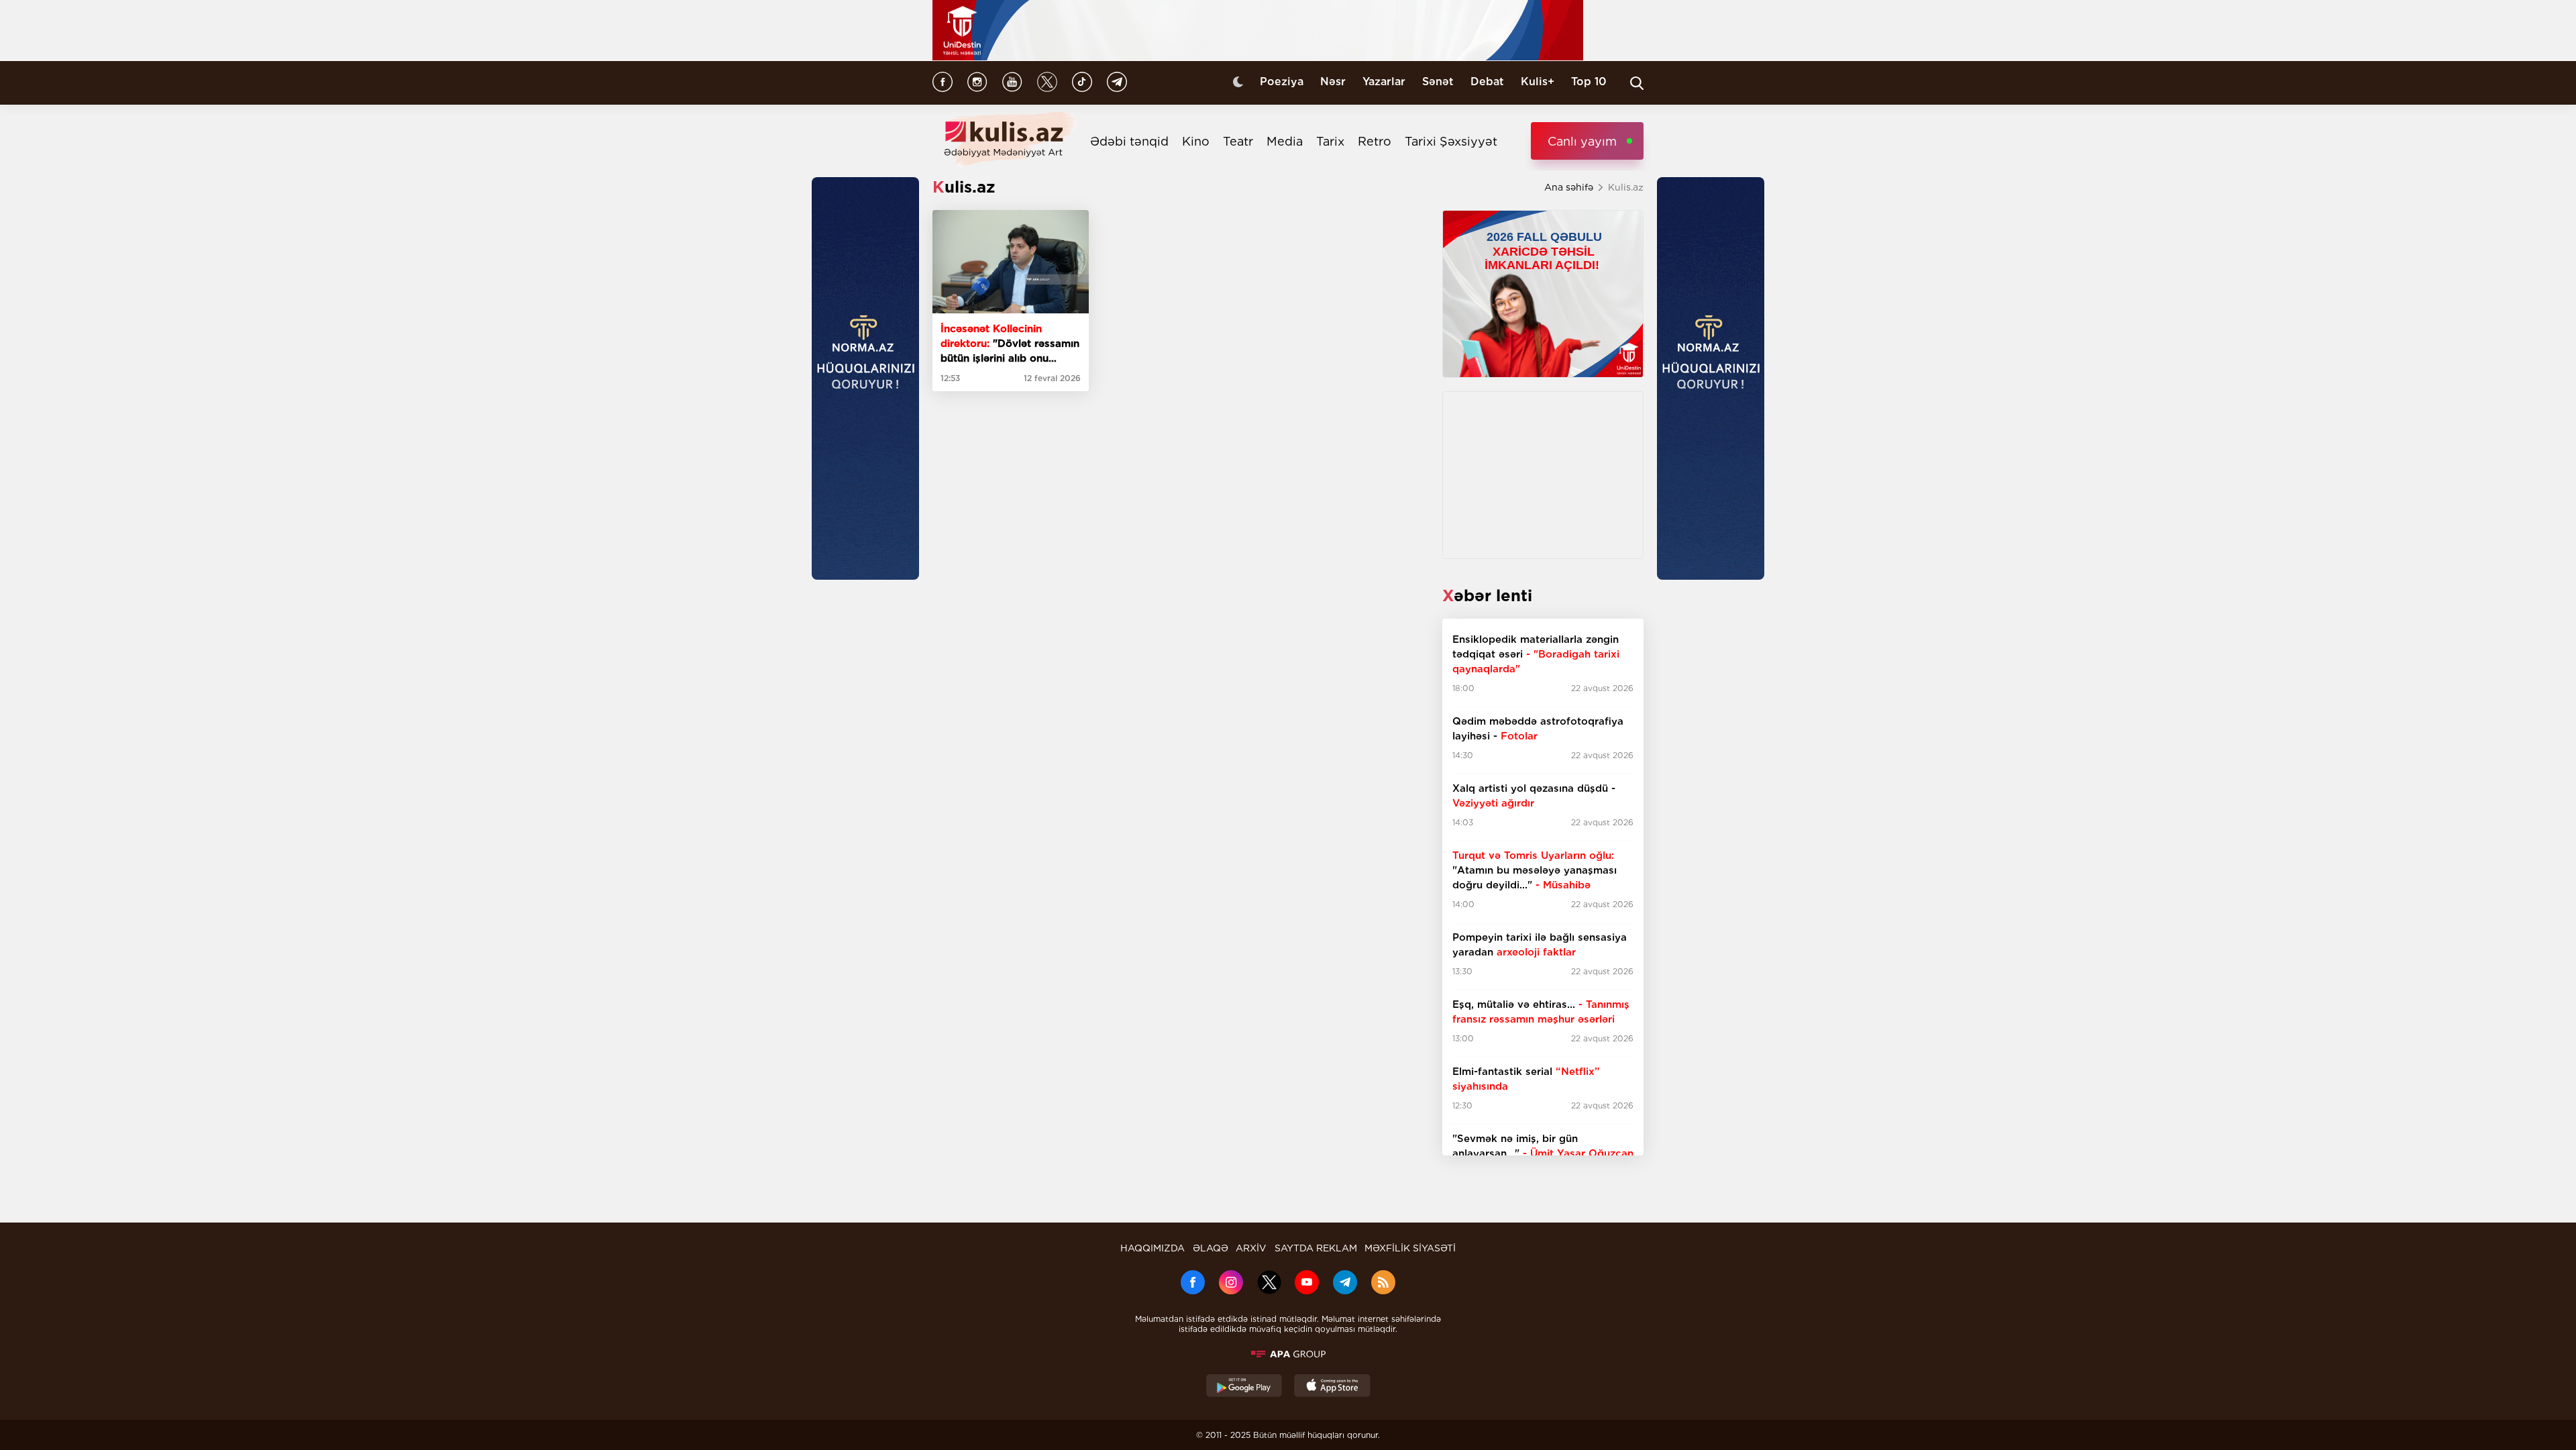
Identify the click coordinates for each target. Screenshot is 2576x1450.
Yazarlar (1384, 82)
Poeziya (1282, 82)
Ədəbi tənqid (1129, 141)
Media (1285, 141)
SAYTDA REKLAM (1316, 1248)
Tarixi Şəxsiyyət (1451, 141)
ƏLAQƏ (1211, 1248)
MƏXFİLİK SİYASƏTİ (1410, 1248)
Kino (1196, 141)
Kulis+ (1538, 82)
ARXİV (1251, 1248)
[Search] (1637, 83)
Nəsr (1333, 82)
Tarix (1330, 141)
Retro (1375, 141)
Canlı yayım (1582, 141)
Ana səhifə (1569, 187)
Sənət (1438, 82)
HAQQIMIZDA (1152, 1248)
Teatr (1238, 141)
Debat (1487, 82)
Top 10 (1589, 82)
